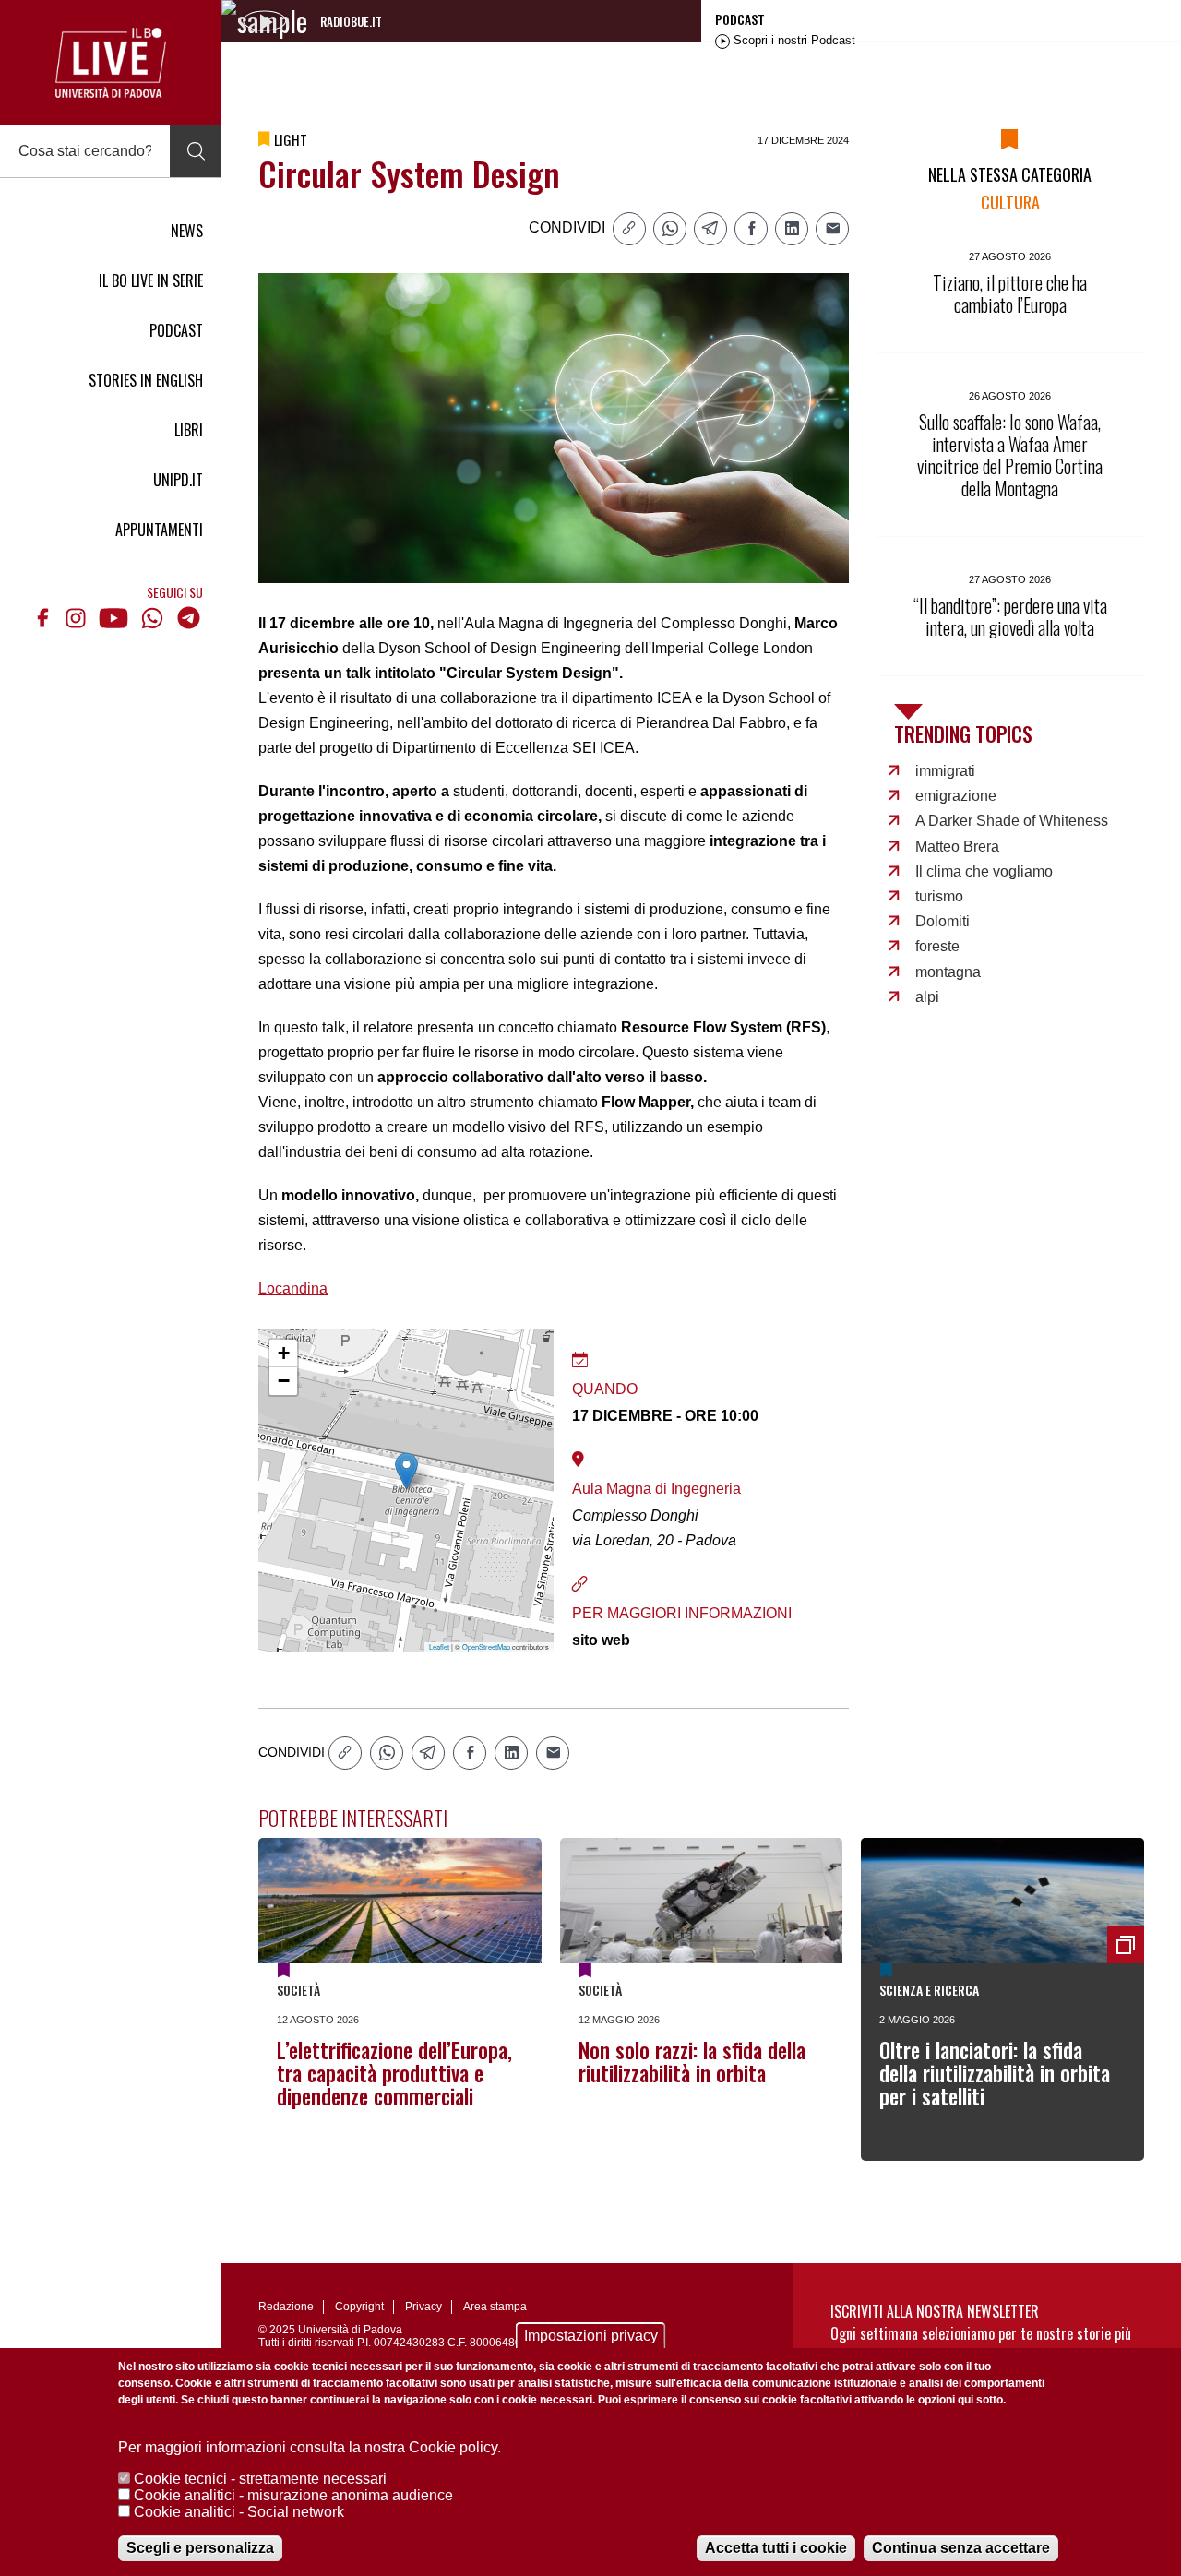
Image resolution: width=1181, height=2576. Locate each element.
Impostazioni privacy (591, 2336)
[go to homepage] (111, 63)
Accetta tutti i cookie (776, 2548)
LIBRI (189, 430)
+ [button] (284, 1353)
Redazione (286, 2307)
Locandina (293, 1288)
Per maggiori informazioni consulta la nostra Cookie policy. (310, 2447)
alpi (927, 997)
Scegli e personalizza (200, 2548)
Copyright (359, 2307)
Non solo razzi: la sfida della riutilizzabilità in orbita (692, 2062)
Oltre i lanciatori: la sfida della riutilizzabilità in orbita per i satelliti (995, 2073)
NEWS (187, 231)
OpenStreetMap (486, 1646)
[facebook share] (751, 229)
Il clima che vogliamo (984, 871)
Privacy (423, 2307)
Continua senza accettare (961, 2548)
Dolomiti (942, 921)
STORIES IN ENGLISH (146, 380)
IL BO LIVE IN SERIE (151, 280)
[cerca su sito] (196, 151)
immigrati (945, 771)
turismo (939, 896)
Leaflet (439, 1646)
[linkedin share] (792, 229)
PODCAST (176, 330)
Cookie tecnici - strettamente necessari (260, 2479)
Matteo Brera (957, 847)
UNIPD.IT (178, 480)
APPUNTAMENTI (159, 530)
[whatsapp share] (670, 229)
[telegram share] (710, 229)
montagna (948, 972)
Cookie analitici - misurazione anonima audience (293, 2495)
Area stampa (495, 2307)
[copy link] (629, 229)
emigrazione (956, 796)
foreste (937, 946)
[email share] (832, 229)
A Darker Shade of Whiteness (1012, 821)
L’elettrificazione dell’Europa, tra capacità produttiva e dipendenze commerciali (394, 2073)
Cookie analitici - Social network (239, 2512)
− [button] (284, 1381)
